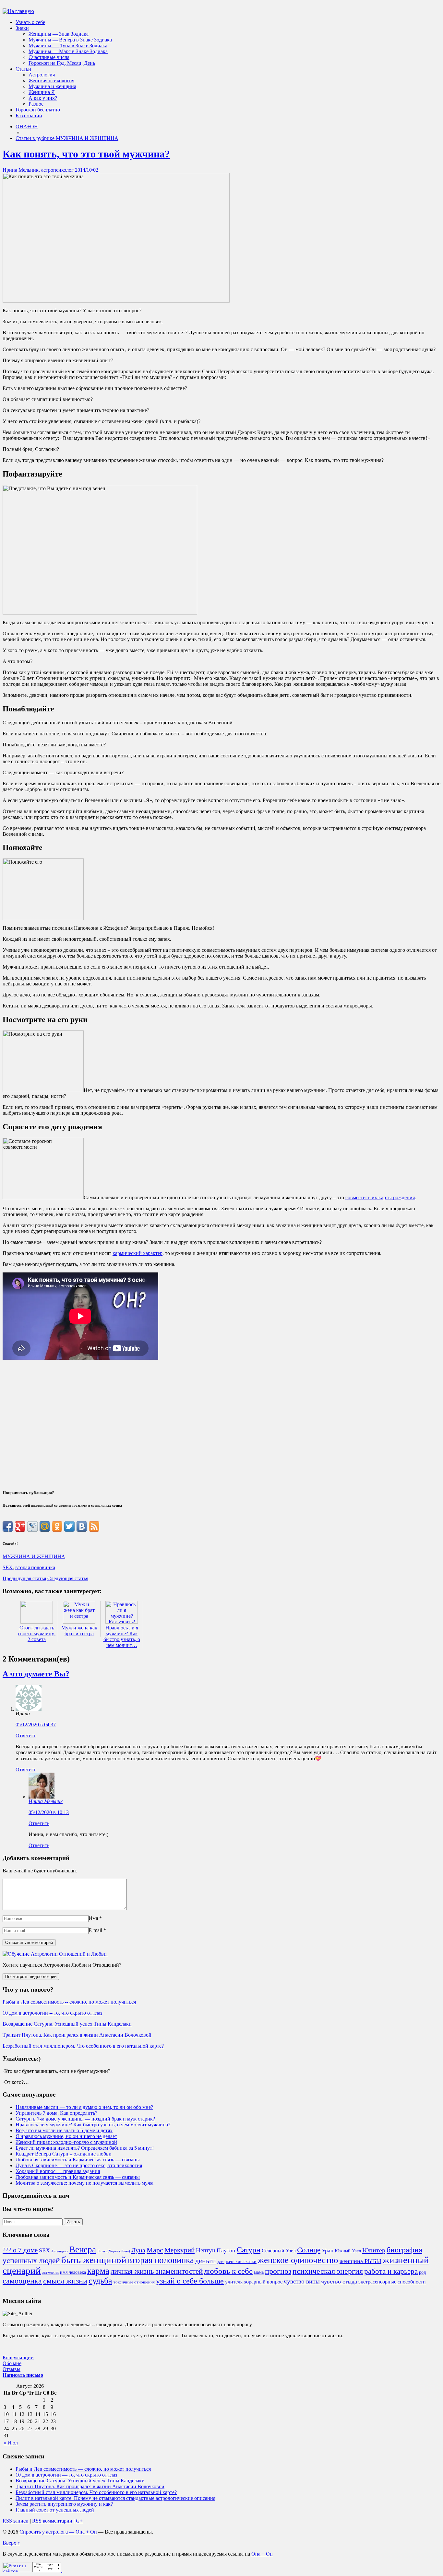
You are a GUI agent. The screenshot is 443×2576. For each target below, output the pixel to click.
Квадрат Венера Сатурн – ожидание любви (64, 2154)
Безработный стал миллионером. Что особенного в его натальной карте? (83, 2046)
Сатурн (249, 2250)
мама (259, 2272)
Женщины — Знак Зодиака (59, 34)
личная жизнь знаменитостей (157, 2271)
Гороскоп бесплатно (38, 110)
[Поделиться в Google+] (20, 1526)
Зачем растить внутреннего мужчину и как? (64, 2504)
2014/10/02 (87, 170)
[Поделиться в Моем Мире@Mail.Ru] (45, 1526)
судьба (100, 2281)
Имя (93, 1918)
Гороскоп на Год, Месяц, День (62, 63)
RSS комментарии (52, 2521)
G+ (79, 2521)
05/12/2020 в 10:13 (49, 1812)
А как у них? (43, 98)
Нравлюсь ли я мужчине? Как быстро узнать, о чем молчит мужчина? (93, 2125)
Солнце (309, 2250)
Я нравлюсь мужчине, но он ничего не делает (66, 2136)
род (422, 2272)
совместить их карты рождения (380, 1197)
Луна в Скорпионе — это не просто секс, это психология (79, 2165)
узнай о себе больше (190, 2281)
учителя (234, 2282)
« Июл (11, 2443)
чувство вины (302, 2281)
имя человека (73, 2272)
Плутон (226, 2250)
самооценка (22, 2281)
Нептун (206, 2250)
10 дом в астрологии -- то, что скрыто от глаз (52, 2013)
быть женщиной (94, 2260)
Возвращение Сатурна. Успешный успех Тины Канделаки (67, 2024)
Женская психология (51, 80)
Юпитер (374, 2250)
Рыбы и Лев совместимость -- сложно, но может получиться (69, 2002)
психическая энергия (328, 2271)
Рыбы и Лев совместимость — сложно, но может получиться (83, 2469)
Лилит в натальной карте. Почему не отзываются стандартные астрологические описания (115, 2498)
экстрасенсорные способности (392, 2282)
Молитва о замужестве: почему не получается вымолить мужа (84, 2183)
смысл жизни (65, 2281)
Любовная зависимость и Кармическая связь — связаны (78, 2160)
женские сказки (241, 2261)
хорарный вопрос (263, 2282)
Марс (155, 2250)
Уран (328, 2251)
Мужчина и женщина (52, 86)
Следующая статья (68, 1578)
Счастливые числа (49, 57)
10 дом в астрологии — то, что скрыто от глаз (66, 2475)
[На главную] (18, 11)
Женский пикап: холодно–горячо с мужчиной (66, 2142)
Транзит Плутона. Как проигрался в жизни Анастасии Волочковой (77, 2035)
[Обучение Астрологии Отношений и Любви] (55, 1954)
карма (98, 2271)
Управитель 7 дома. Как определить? (56, 2113)
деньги (206, 2261)
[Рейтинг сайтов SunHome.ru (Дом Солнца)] (17, 2570)
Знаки (22, 28)
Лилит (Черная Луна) (114, 2251)
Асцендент (60, 2251)
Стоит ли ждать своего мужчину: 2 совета (37, 1633)
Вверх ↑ (11, 2543)
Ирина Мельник (46, 1801)
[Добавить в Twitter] (69, 1526)
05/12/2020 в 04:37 (36, 1725)
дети (221, 2262)
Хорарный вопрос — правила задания (58, 2171)
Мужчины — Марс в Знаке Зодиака (68, 51)
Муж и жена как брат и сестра (79, 1631)
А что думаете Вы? (36, 1674)
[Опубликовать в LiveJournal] (32, 1526)
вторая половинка (35, 1567)
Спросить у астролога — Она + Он (58, 2532)
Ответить (26, 1736)
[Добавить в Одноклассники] (57, 1526)
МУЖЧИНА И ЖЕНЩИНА (34, 1556)
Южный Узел (348, 2251)
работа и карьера (391, 2271)
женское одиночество (298, 2260)
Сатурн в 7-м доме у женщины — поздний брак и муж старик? (85, 2119)
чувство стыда (339, 2282)
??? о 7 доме (20, 2250)
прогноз (278, 2271)
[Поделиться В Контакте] (82, 1526)
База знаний (29, 115)
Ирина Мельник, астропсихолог (38, 170)
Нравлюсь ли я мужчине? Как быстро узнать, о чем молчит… (122, 1636)
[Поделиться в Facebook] (8, 1526)
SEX (8, 1567)
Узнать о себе (30, 22)
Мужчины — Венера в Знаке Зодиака (70, 40)
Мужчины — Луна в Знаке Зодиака (68, 46)
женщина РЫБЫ (360, 2261)
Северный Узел (279, 2251)
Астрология (42, 75)
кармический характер (138, 1253)
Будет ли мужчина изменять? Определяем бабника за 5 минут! (85, 2148)
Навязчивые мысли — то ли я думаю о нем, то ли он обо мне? (84, 2107)
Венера (83, 2249)
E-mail (95, 1930)
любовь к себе (228, 2271)
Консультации (18, 2357)
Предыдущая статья (24, 1578)
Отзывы (12, 2369)
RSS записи (16, 2521)
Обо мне (12, 2363)
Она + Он (262, 2554)
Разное (36, 104)
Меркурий (180, 2250)
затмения (50, 2272)
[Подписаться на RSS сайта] (94, 1526)
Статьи (23, 69)
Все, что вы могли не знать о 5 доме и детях (64, 2130)
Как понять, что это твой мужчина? (86, 154)
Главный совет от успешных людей (55, 2510)
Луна (138, 2250)
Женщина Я (42, 92)
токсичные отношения (134, 2282)
